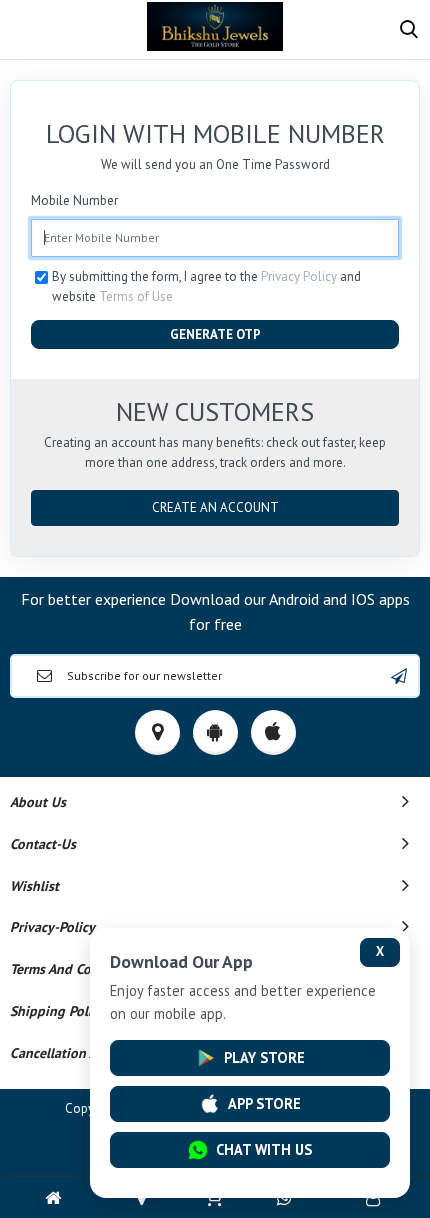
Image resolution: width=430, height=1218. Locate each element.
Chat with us (264, 1149)
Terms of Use (136, 296)
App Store (264, 1103)
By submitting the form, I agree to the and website (206, 286)
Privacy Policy (299, 276)
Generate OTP (215, 334)
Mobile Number (74, 200)
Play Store (264, 1057)
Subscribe (399, 676)
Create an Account (215, 507)
